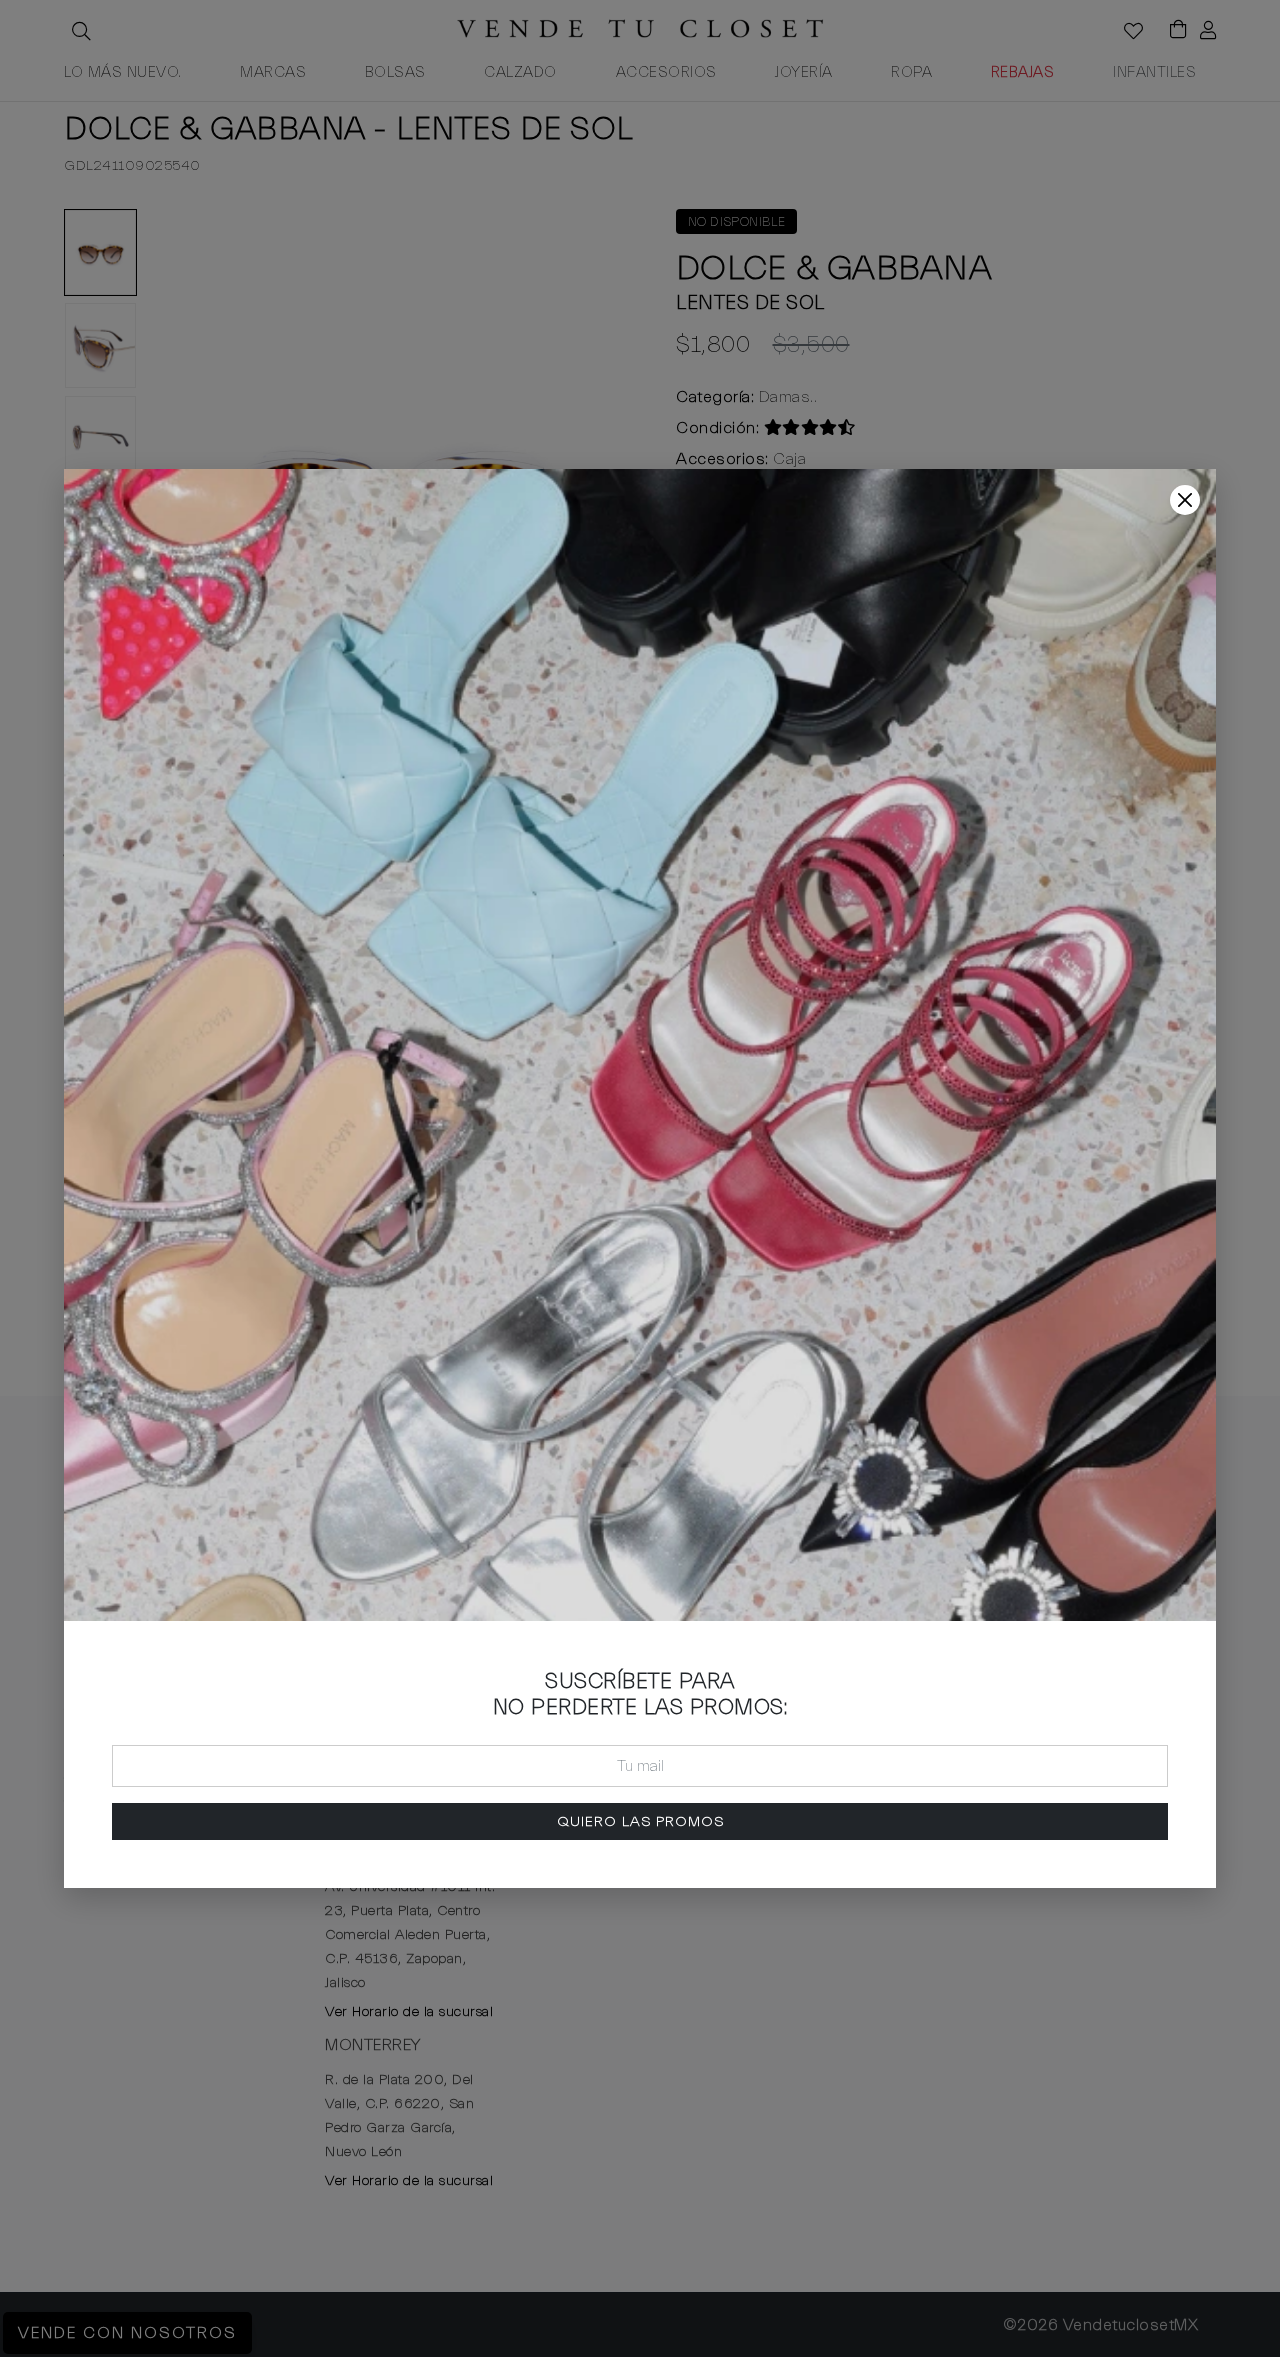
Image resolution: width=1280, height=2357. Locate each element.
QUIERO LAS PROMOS (640, 1821)
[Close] (1185, 500)
